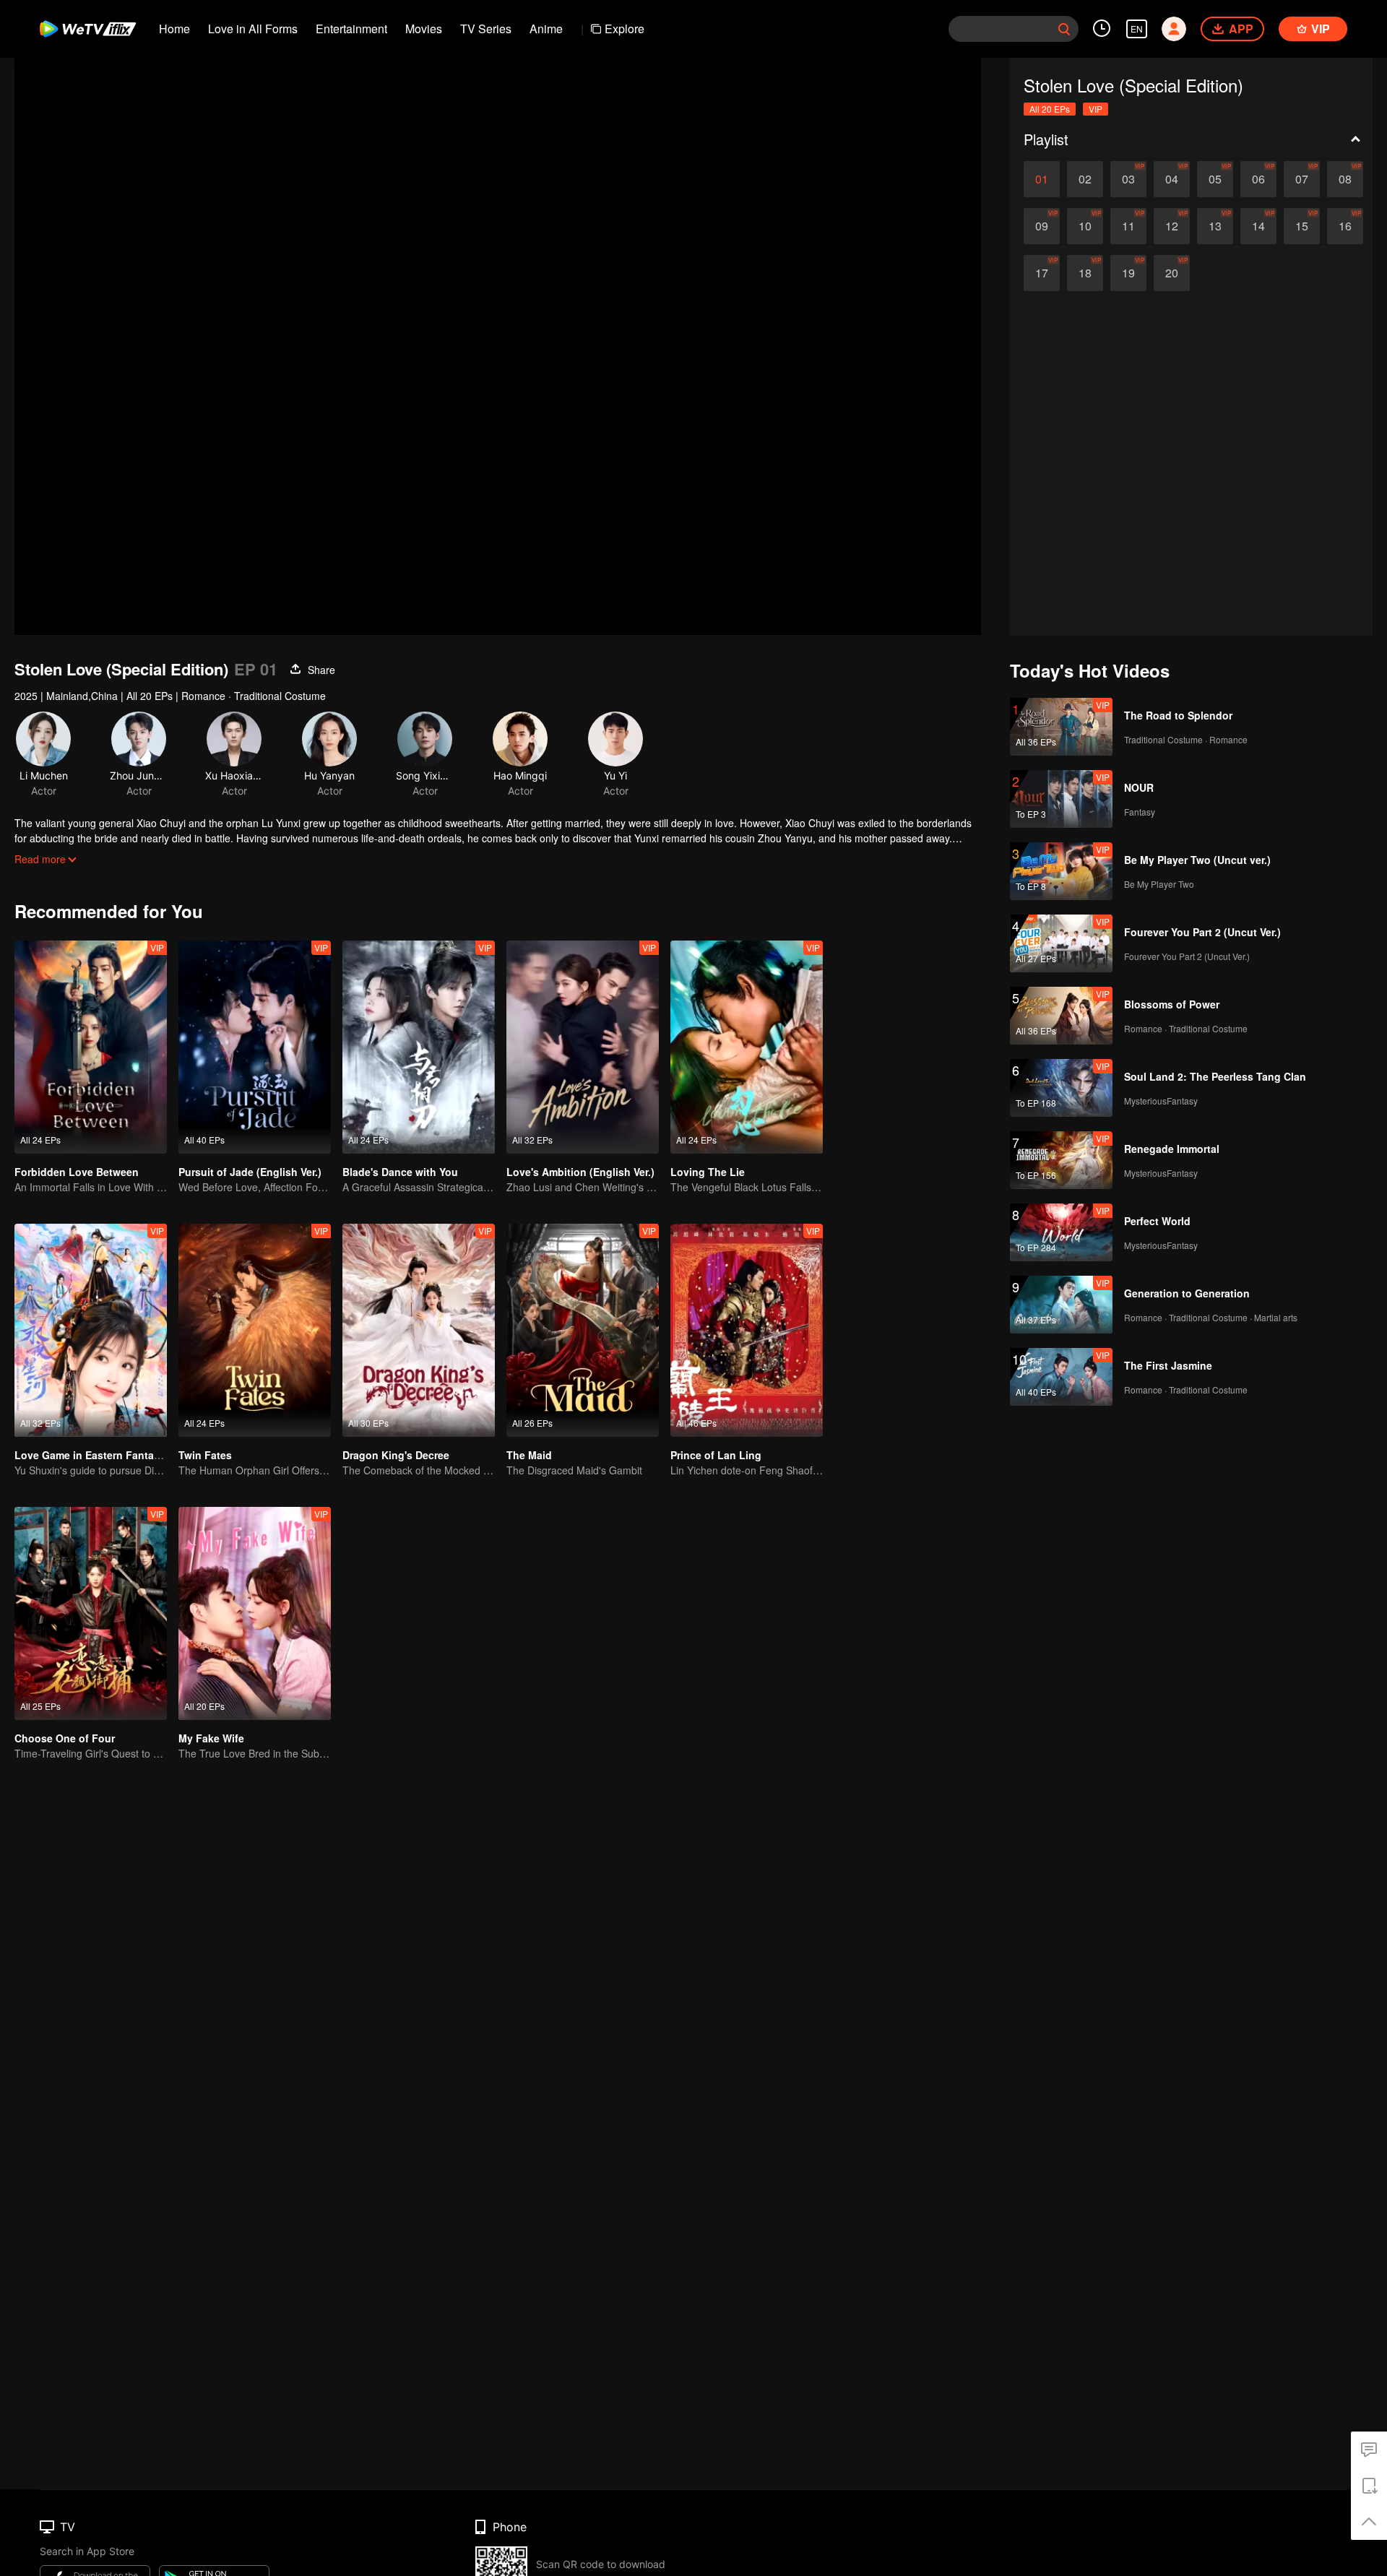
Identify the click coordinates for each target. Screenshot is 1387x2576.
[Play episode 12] (1172, 226)
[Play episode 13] (1215, 226)
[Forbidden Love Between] (91, 1047)
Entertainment (351, 29)
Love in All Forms (253, 29)
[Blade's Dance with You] (419, 1047)
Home (174, 29)
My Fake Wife (211, 1738)
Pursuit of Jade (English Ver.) (250, 1172)
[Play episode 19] (1128, 273)
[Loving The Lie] (747, 1047)
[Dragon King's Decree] (419, 1330)
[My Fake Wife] (255, 1613)
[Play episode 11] (1128, 226)
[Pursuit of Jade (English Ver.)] (255, 1047)
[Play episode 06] (1258, 179)
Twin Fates (205, 1455)
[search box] (1064, 29)
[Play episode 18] (1085, 273)
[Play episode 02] (1085, 179)
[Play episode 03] (1128, 179)
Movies (424, 29)
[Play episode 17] (1042, 273)
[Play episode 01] (1042, 179)
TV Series (486, 29)
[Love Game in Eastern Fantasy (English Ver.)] (91, 1330)
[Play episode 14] (1258, 226)
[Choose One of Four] (91, 1613)
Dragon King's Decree (396, 1455)
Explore (625, 29)
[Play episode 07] (1302, 179)
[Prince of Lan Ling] (747, 1330)
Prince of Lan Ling (716, 1455)
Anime (546, 29)
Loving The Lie (708, 1172)
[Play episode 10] (1085, 226)
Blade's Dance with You (400, 1172)
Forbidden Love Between (77, 1172)
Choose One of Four (65, 1738)
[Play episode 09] (1042, 226)
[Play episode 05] (1215, 179)
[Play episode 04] (1172, 179)
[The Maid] (583, 1330)
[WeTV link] (88, 29)
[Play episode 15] (1302, 226)
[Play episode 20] (1172, 273)
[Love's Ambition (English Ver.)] (583, 1047)
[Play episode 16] (1345, 226)
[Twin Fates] (255, 1330)
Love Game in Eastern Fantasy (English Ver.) (124, 1455)
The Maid (529, 1455)
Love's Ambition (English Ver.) (580, 1172)
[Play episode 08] (1345, 179)
